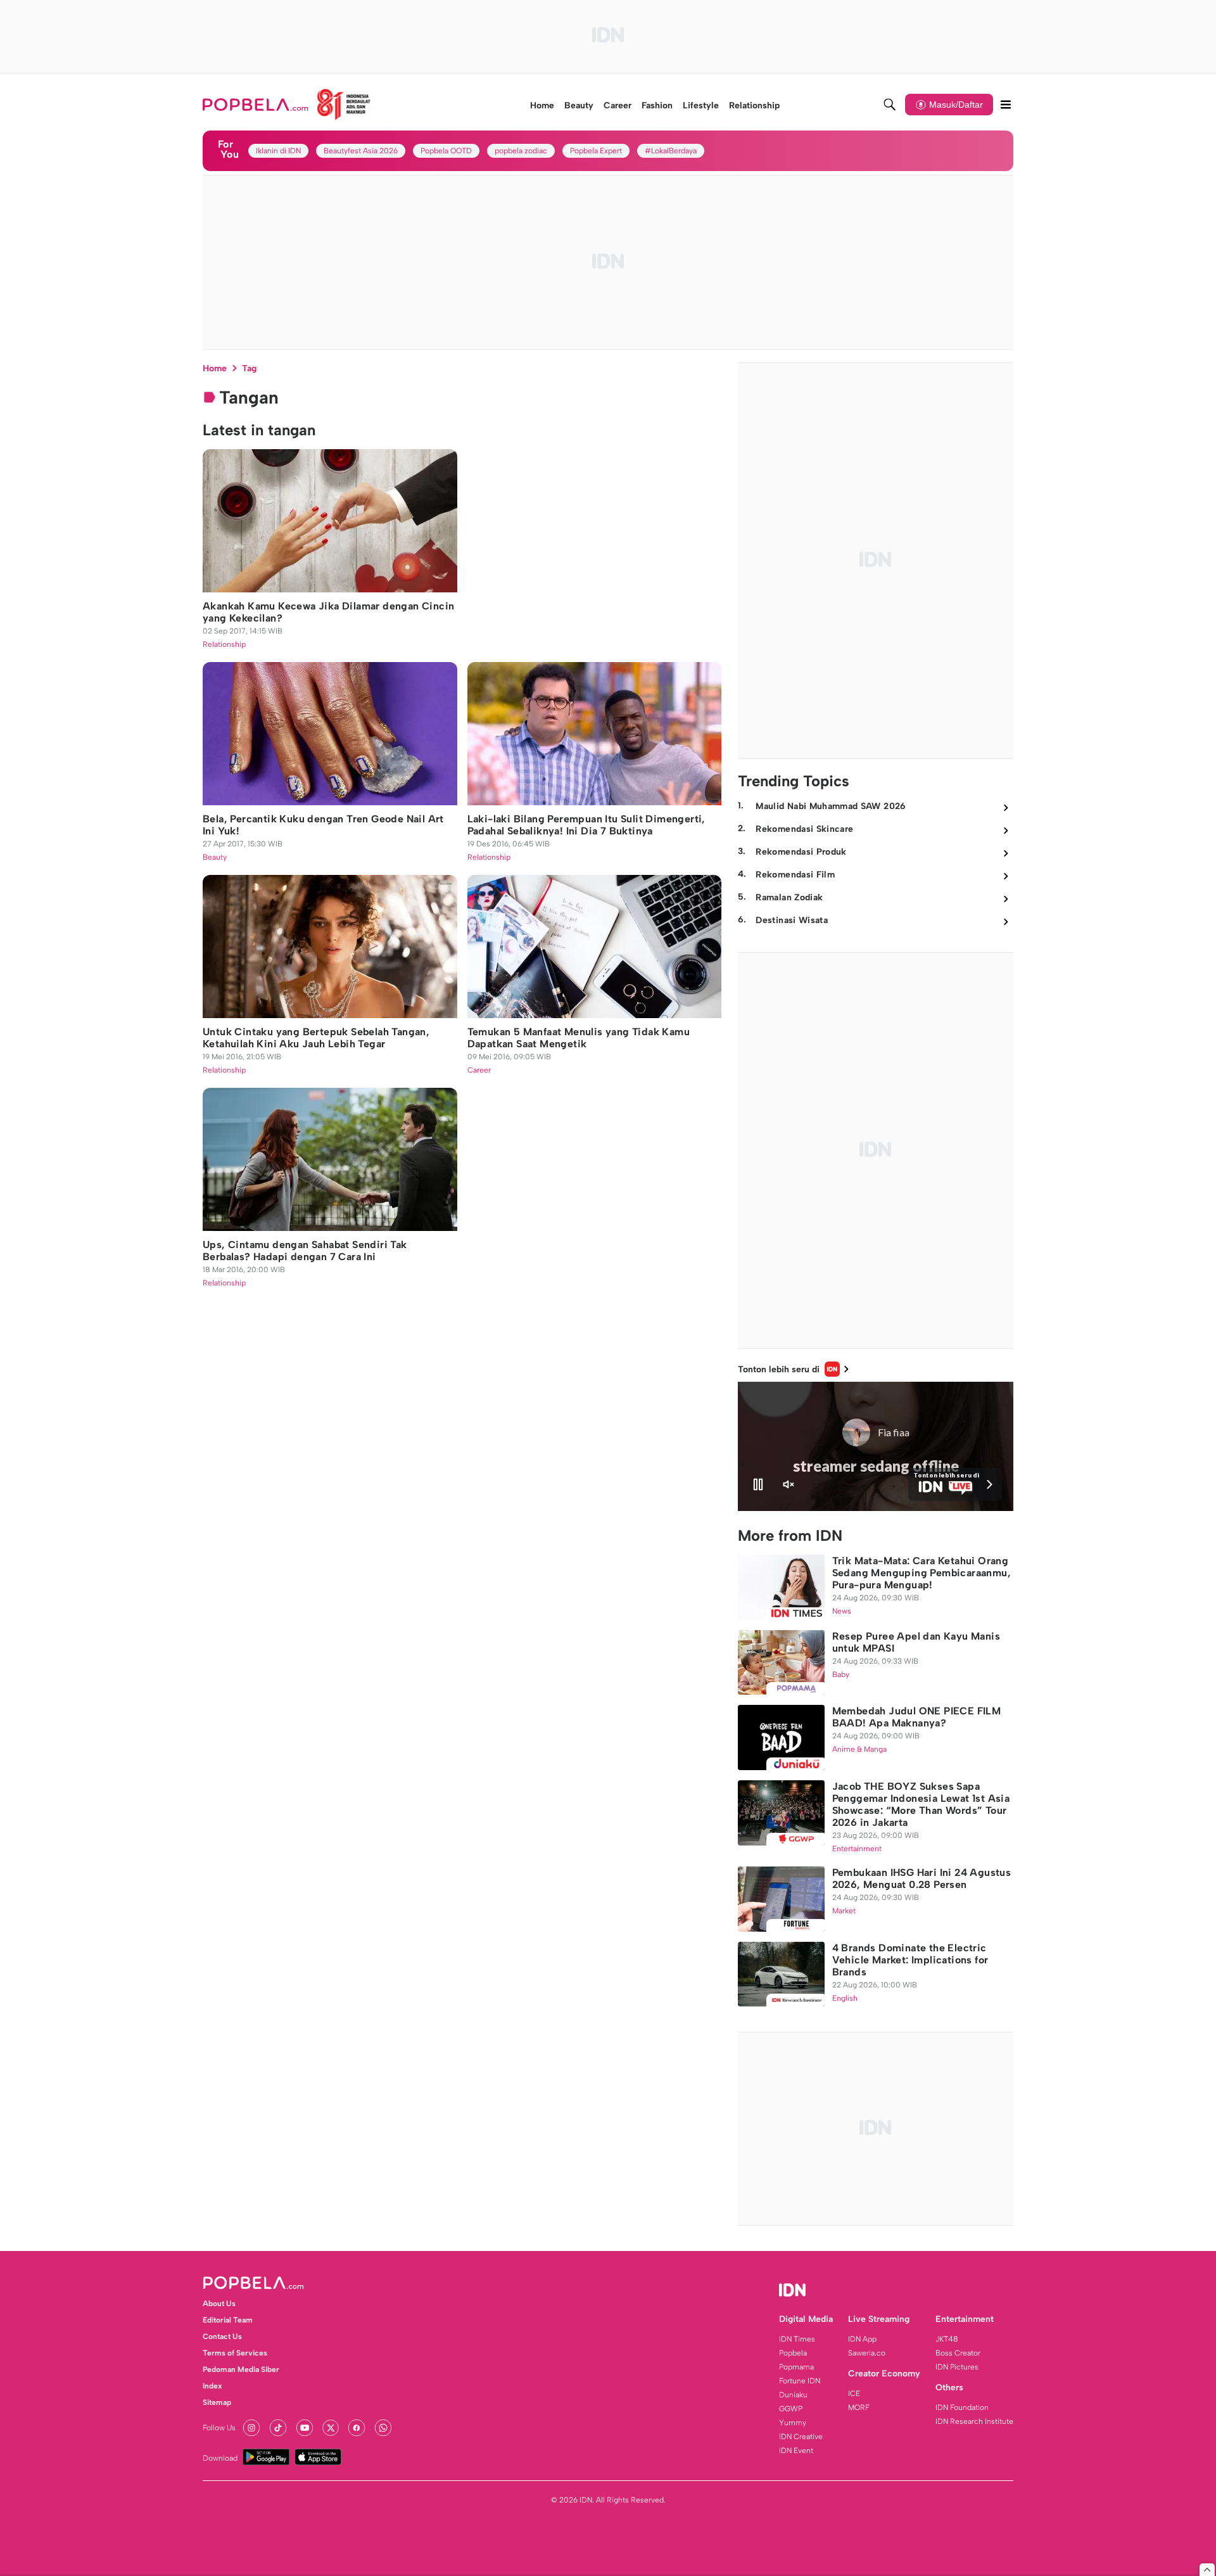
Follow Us (219, 2428)
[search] (890, 105)
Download (220, 2458)
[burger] (1006, 105)
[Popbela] (287, 105)
